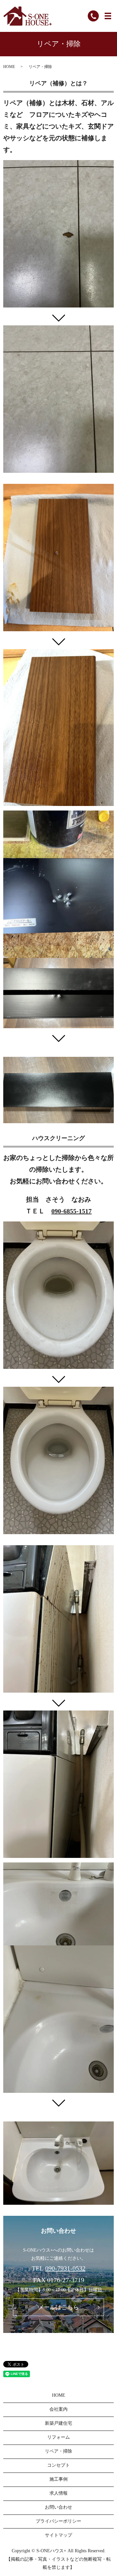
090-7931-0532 (65, 2268)
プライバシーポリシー (58, 2521)
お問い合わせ (58, 2507)
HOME (9, 67)
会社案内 (58, 2409)
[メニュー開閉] (108, 16)
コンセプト (58, 2465)
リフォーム (58, 2437)
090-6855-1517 (71, 1211)
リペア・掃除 (58, 2451)
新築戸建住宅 (58, 2423)
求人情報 (58, 2493)
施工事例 (58, 2479)
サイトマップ (58, 2535)
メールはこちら (58, 2307)
